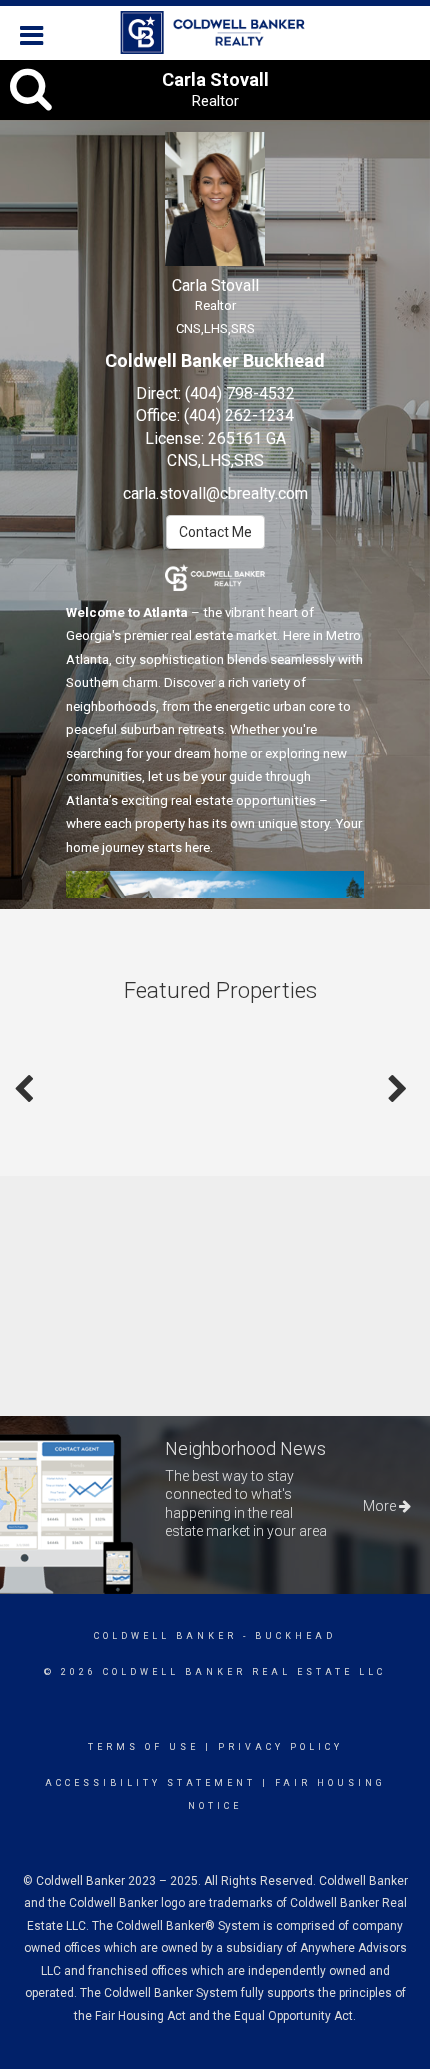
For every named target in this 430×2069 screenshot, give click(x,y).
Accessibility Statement (150, 1783)
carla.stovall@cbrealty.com (215, 493)
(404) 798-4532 (240, 393)
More (381, 1506)
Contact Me (215, 532)
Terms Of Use (143, 1747)
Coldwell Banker (165, 1636)
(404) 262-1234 (239, 415)
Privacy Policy (280, 1747)
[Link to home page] (215, 33)
